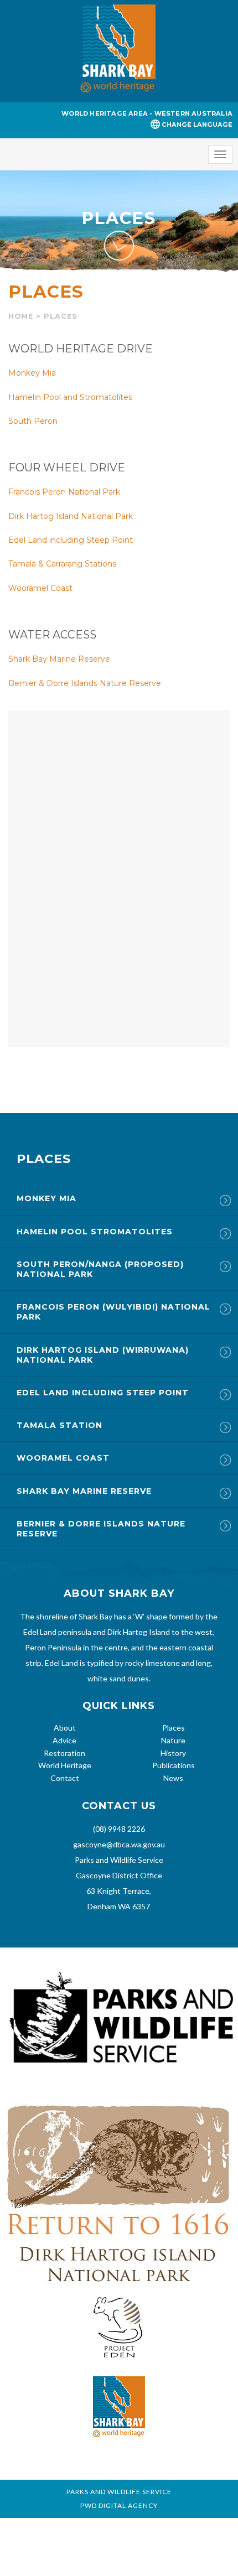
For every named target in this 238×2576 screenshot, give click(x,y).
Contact (65, 1778)
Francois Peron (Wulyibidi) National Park (113, 1312)
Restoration (64, 1753)
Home (21, 316)
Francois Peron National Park (64, 492)
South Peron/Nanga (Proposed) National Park (100, 1269)
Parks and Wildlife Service (119, 1860)
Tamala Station (59, 1425)
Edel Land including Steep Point (71, 540)
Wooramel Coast (40, 588)
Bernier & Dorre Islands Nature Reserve (85, 683)
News (173, 1778)
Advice (64, 1740)
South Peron (33, 421)
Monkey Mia (32, 373)
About (65, 1728)
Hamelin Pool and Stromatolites (70, 397)
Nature (173, 1740)
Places (174, 1728)
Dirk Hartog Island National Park (71, 516)
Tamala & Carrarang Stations (62, 564)
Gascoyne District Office (119, 1875)
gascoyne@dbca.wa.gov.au (119, 1844)
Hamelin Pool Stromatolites (95, 1232)
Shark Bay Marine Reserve (59, 659)
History (173, 1753)
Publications (174, 1765)
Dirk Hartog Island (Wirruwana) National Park (103, 1355)
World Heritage (65, 1765)
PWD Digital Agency (119, 2506)
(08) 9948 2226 (119, 1829)
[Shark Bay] (119, 51)
